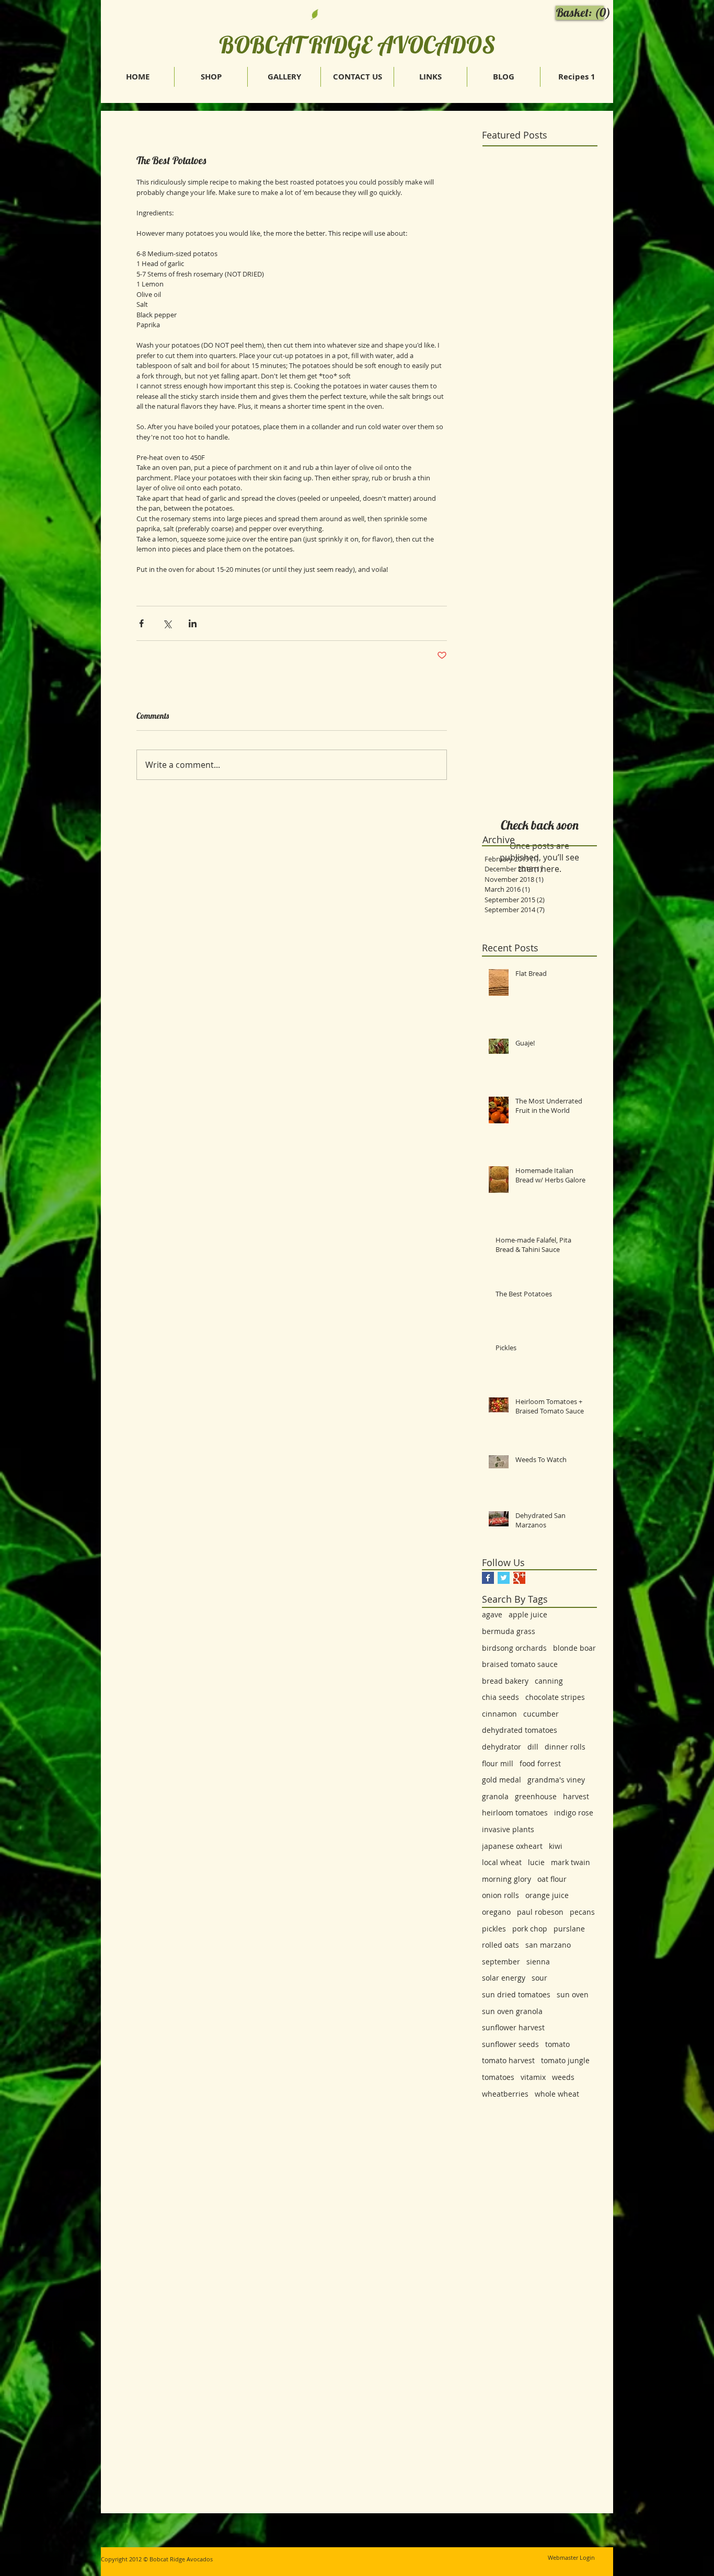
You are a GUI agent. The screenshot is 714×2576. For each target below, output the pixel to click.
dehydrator (502, 1747)
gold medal (502, 1780)
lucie (536, 1862)
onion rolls (500, 1895)
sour (539, 1978)
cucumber (541, 1714)
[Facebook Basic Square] (488, 1578)
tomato (557, 2044)
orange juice (547, 1895)
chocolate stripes (555, 1697)
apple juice (528, 1614)
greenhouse (536, 1796)
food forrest (540, 1763)
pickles (494, 1929)
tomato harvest (508, 2060)
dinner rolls (565, 1747)
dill (533, 1747)
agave (492, 1614)
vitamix (533, 2077)
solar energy (504, 1978)
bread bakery (505, 1681)
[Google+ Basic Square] (519, 1578)
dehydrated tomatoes (520, 1730)
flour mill (498, 1763)
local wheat (502, 1862)
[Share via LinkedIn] (193, 623)
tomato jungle (565, 2060)
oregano (496, 1912)
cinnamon (499, 1714)
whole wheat (557, 2094)
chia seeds (500, 1697)
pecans (582, 1912)
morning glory (506, 1879)
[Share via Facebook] (141, 623)
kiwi (556, 1846)
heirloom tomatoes (515, 1813)
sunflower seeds (510, 2044)
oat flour (552, 1879)
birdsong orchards (514, 1648)
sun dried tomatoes (516, 1994)
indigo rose (574, 1813)
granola (495, 1796)
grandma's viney (556, 1780)
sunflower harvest (513, 2027)
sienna (538, 1962)
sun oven (573, 1994)
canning (549, 1681)
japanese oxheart (512, 1846)
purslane (569, 1929)
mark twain (571, 1862)
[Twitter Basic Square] (504, 1578)
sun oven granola (512, 2011)
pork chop (530, 1929)
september (501, 1962)
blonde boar (574, 1648)
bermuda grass (509, 1631)
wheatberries (505, 2094)
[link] (582, 13)
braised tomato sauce (520, 1664)
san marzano (548, 1945)
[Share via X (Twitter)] (167, 623)
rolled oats (500, 1945)
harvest (576, 1796)
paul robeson (540, 1912)
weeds (563, 2077)
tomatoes (498, 2077)
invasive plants (508, 1829)
